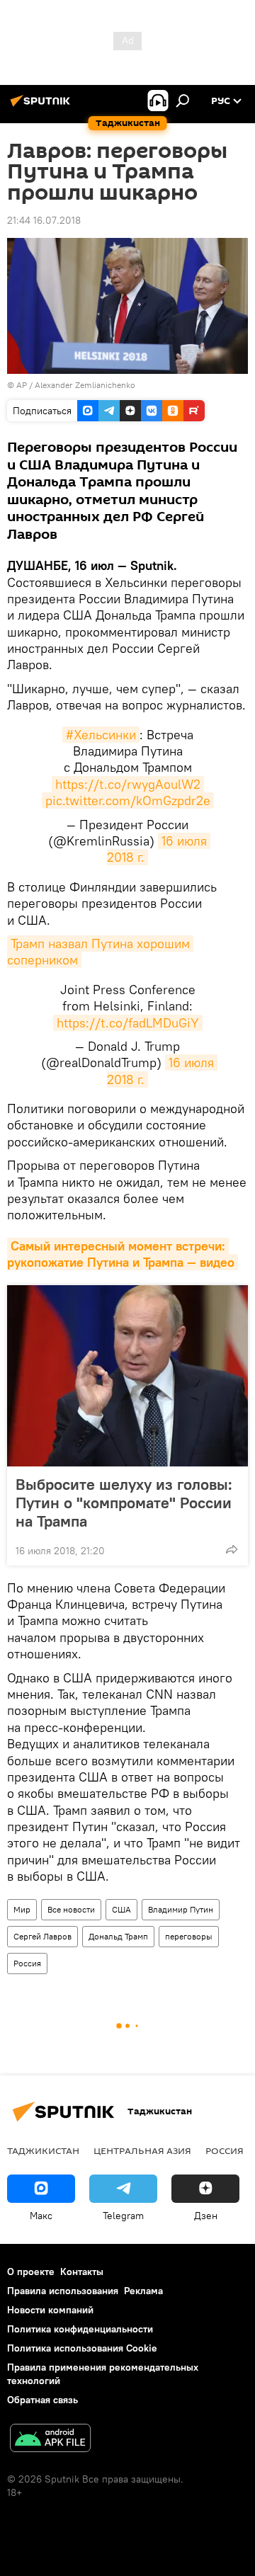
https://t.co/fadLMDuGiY (128, 1023)
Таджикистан (43, 2150)
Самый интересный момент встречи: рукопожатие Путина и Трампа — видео (121, 1254)
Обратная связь (42, 2400)
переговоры (189, 1936)
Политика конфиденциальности (80, 2329)
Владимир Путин (181, 1909)
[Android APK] (50, 2440)
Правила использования (63, 2291)
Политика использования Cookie (82, 2348)
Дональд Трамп (118, 1936)
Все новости (71, 1909)
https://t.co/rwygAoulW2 (128, 784)
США (121, 1909)
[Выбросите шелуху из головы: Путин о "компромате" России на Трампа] (127, 1376)
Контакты (82, 2272)
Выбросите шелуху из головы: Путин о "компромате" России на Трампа (124, 1503)
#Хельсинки (101, 735)
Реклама (143, 2291)
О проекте (31, 2272)
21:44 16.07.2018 (44, 220)
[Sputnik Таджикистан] (42, 106)
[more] (232, 1549)
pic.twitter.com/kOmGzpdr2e (128, 800)
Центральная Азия (142, 2150)
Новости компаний (50, 2310)
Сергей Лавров (42, 1936)
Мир (22, 1909)
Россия (27, 1963)
